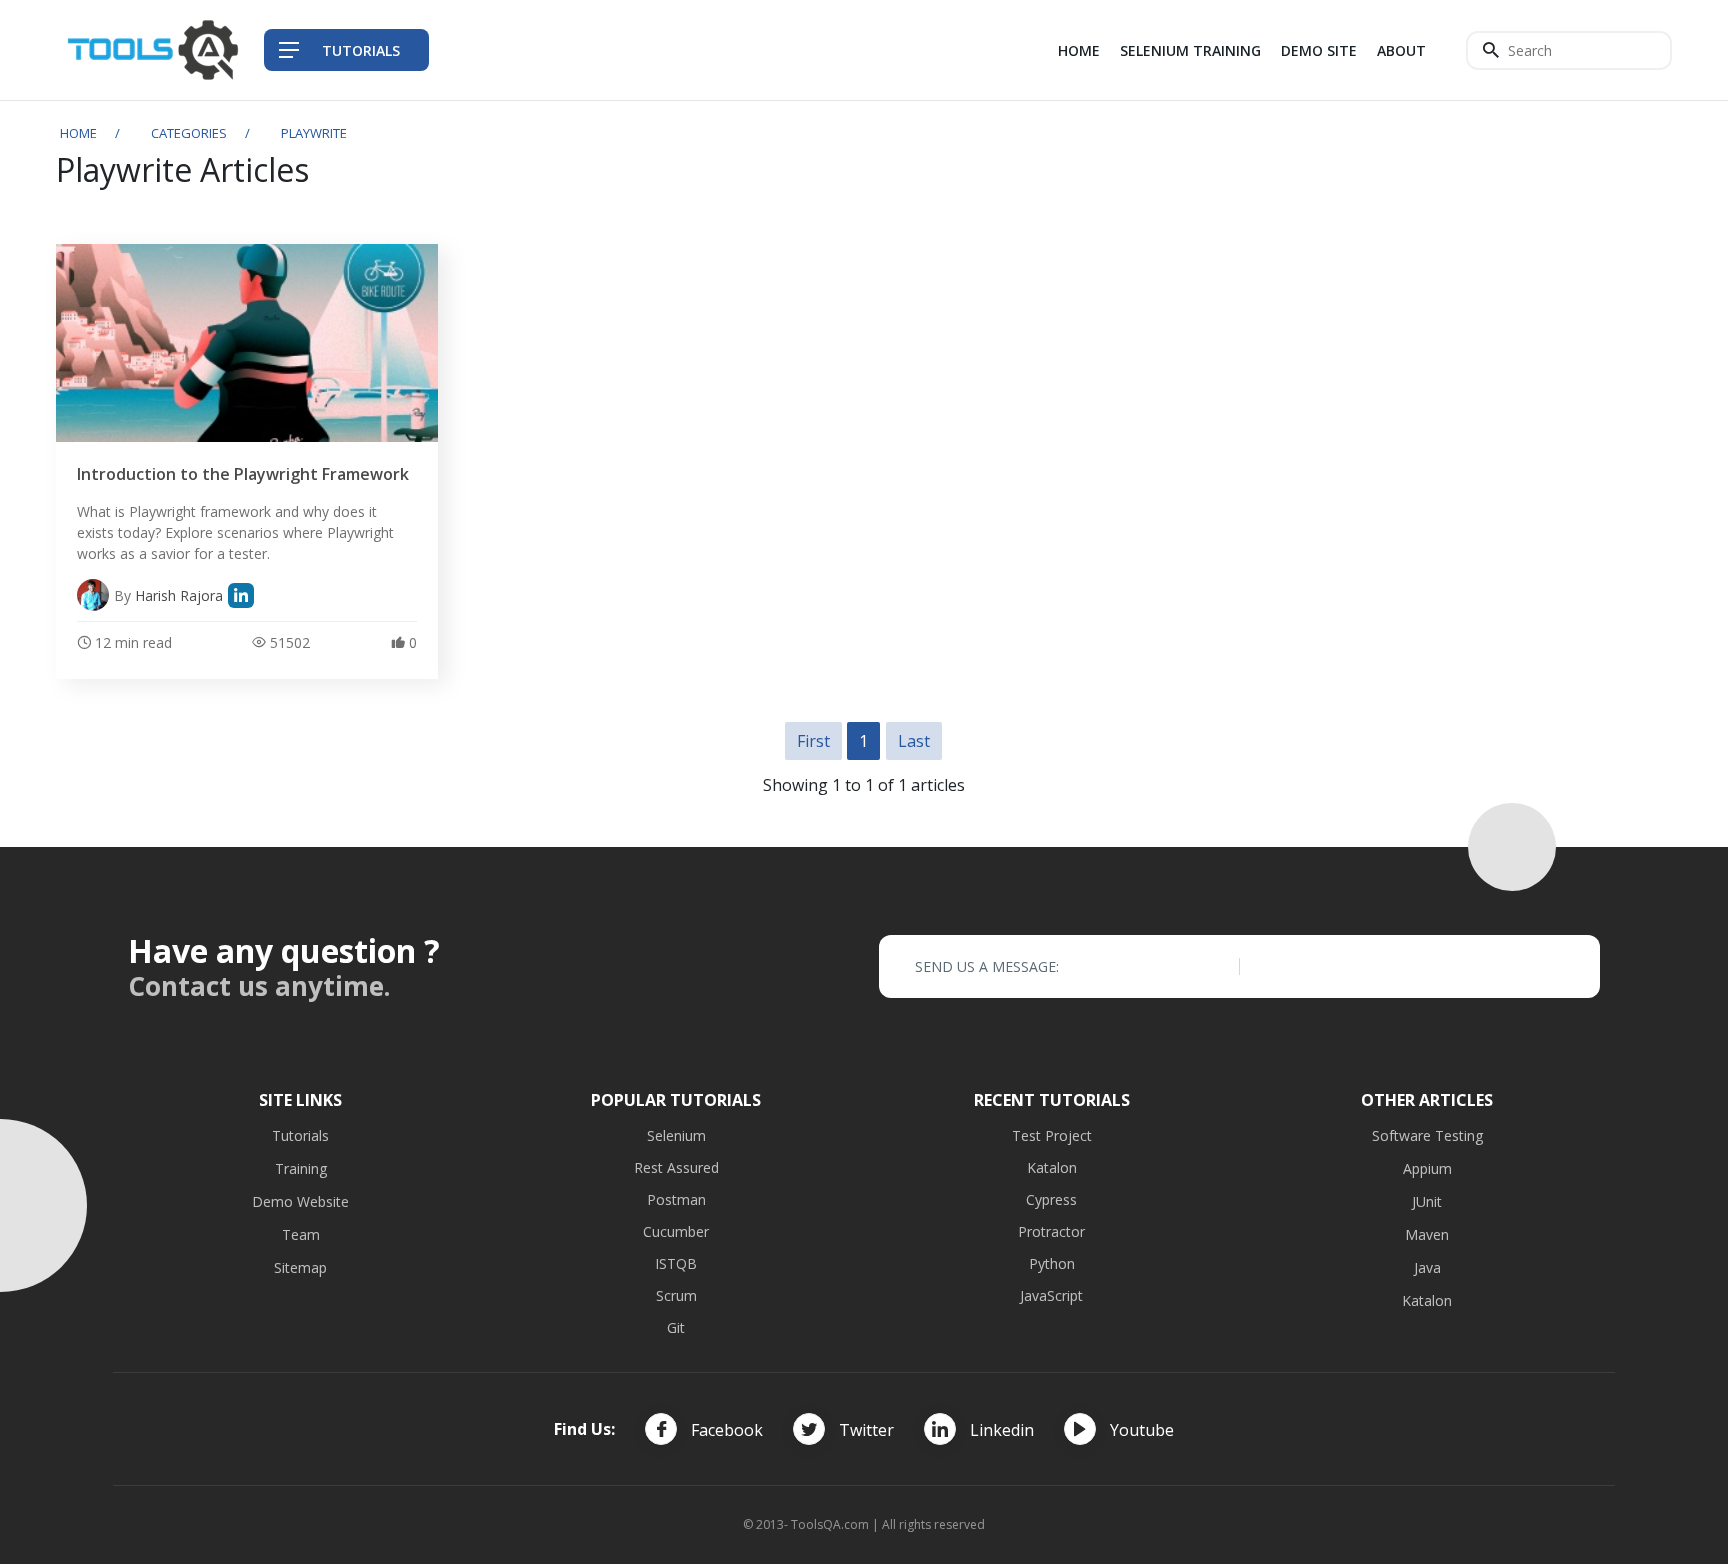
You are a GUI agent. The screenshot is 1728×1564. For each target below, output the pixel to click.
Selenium (676, 1135)
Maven (1427, 1234)
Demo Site (1319, 50)
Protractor (1051, 1231)
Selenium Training (1190, 50)
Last (914, 741)
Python (1052, 1263)
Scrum (676, 1295)
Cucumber (676, 1231)
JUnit (1427, 1201)
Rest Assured (676, 1167)
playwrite (314, 133)
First (813, 741)
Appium (1427, 1168)
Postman (676, 1199)
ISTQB (676, 1263)
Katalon (1052, 1167)
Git (676, 1327)
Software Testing (1427, 1135)
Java (1427, 1267)
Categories (189, 133)
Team (301, 1234)
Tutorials (300, 1135)
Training (301, 1168)
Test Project (1052, 1135)
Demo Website (300, 1201)
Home (1079, 50)
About (1401, 50)
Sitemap (300, 1267)
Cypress (1051, 1199)
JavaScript (1051, 1295)
